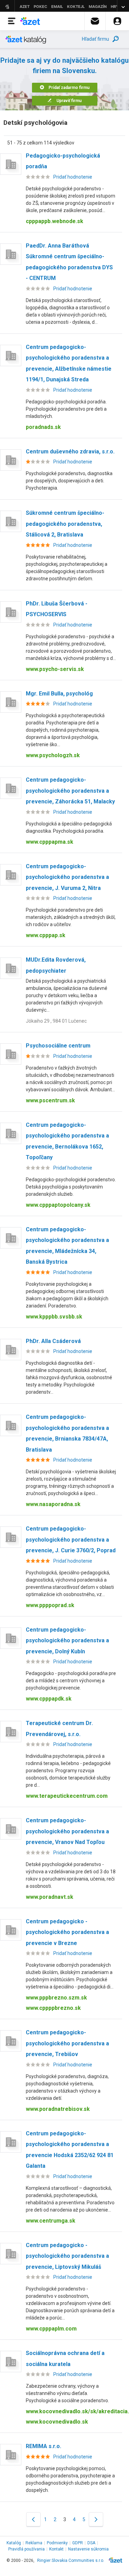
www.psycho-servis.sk (55, 669)
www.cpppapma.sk (50, 842)
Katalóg (14, 2543)
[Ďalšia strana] (96, 2519)
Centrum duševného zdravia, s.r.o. (70, 452)
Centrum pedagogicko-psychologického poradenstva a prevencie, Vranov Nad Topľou (67, 1831)
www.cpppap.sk (46, 935)
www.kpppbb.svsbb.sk (54, 1317)
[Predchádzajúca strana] (33, 2519)
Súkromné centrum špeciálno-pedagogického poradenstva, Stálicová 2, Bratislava (65, 524)
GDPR (78, 2543)
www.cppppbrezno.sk (53, 2008)
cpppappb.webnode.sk (55, 221)
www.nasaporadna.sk (53, 1504)
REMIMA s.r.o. (44, 2446)
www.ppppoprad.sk (50, 1605)
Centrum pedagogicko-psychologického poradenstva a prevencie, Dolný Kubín (67, 1641)
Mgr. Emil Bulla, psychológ (59, 694)
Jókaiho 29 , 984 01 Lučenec (56, 1021)
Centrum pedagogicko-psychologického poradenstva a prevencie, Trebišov (67, 2043)
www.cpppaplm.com (51, 2329)
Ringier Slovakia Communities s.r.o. (71, 2560)
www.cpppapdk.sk (49, 1699)
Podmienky (57, 2543)
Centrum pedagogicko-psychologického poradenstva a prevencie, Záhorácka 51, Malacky (70, 791)
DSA (91, 2543)
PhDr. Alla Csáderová (53, 1341)
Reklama (34, 2543)
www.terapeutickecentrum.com (67, 1796)
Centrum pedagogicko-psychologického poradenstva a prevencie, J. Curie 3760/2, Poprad (71, 1540)
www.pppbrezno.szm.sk (56, 1998)
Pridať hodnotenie (73, 177)
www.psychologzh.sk (53, 755)
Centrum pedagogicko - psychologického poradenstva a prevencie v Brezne (67, 1932)
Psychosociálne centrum (58, 1046)
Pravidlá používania (26, 2549)
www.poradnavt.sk (50, 1897)
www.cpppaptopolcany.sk (58, 1205)
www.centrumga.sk (51, 2221)
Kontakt (56, 2549)
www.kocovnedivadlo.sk (57, 2422)
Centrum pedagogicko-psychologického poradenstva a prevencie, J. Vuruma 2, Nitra (67, 877)
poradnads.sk (43, 427)
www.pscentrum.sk (50, 1100)
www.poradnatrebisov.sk (58, 2109)
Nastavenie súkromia (88, 2549)
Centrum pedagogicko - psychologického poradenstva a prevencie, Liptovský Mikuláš (67, 2256)
